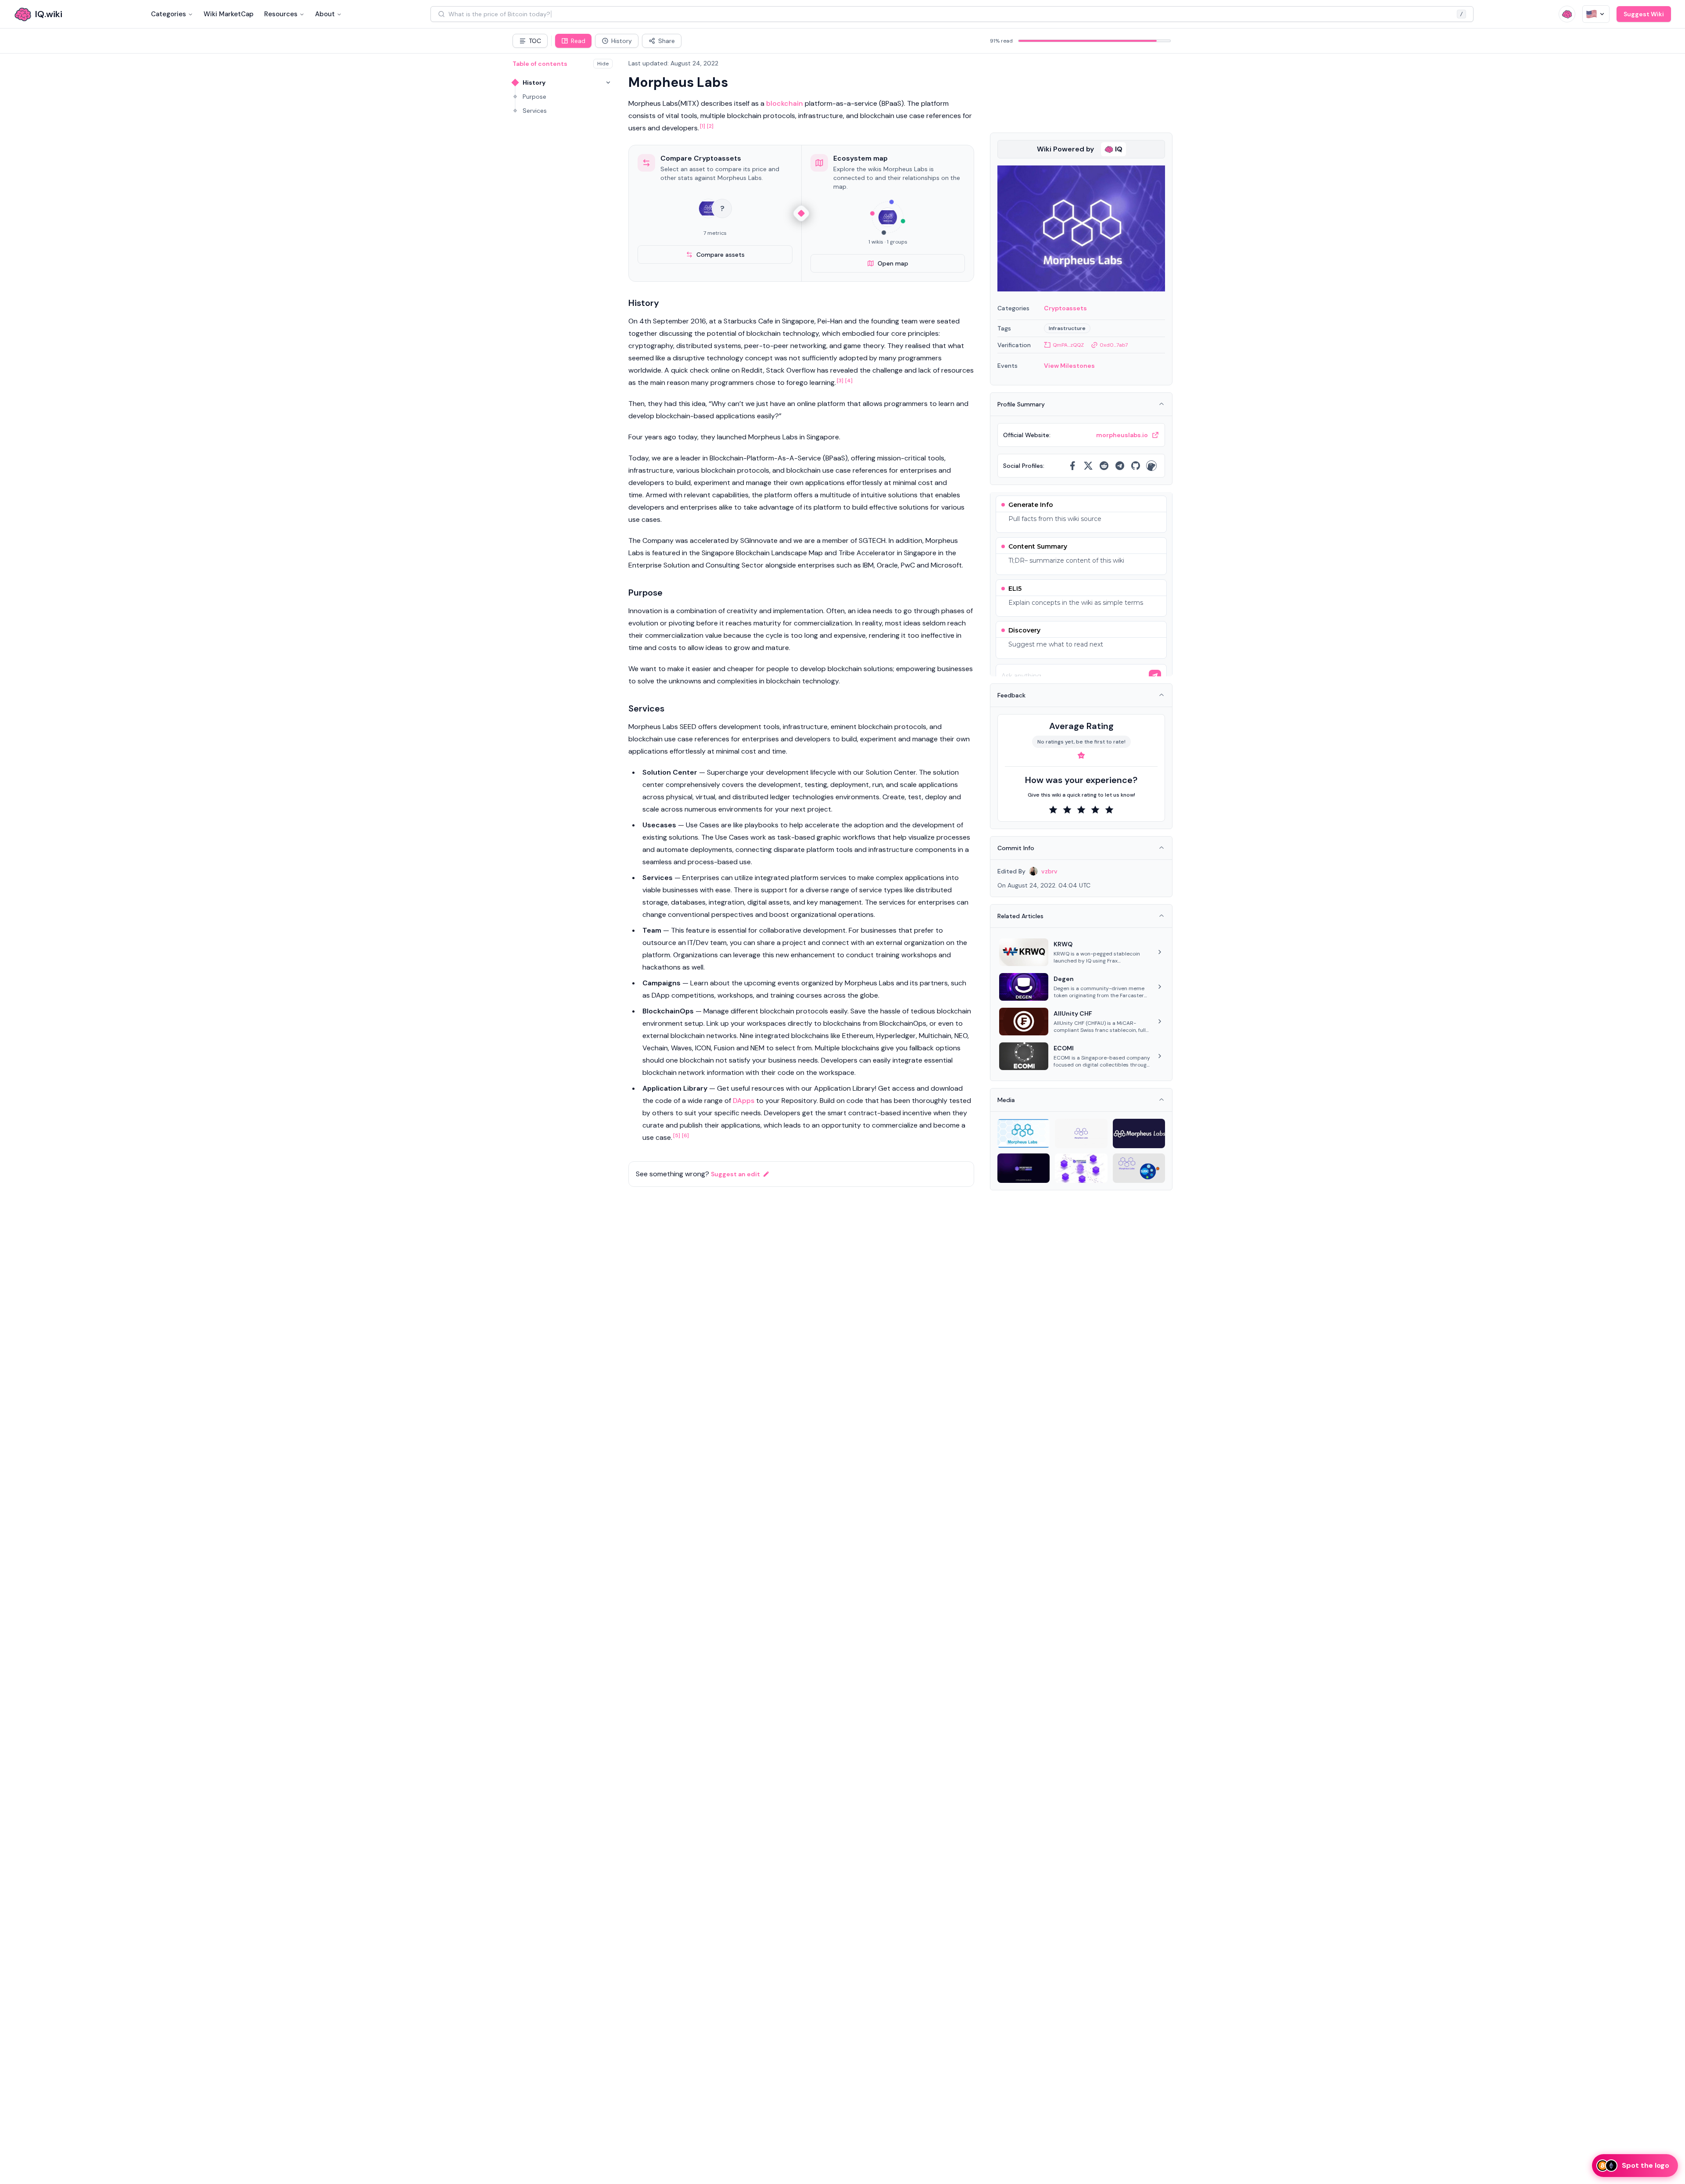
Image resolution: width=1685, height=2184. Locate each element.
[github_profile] (1136, 466)
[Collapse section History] (608, 83)
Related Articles (1020, 916)
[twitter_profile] (1088, 466)
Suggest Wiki (1644, 14)
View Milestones (1069, 366)
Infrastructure (1067, 328)
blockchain (785, 103)
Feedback (1011, 695)
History (534, 83)
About (325, 14)
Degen (1064, 979)
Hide (603, 64)
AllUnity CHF (1073, 1013)
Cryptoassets (1065, 308)
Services (535, 111)
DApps (744, 1101)
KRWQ (1063, 944)
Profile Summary (1021, 404)
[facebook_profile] (1072, 466)
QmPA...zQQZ (1068, 345)
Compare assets (721, 255)
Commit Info (1016, 848)
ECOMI (1064, 1048)
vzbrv (1049, 871)
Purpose (534, 97)
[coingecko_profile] (1151, 466)
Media (1006, 1100)
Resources (281, 14)
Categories (168, 14)
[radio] (1053, 810)
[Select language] (1596, 14)
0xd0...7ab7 (1114, 345)
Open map (893, 263)
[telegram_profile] (1120, 466)
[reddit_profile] (1104, 466)
